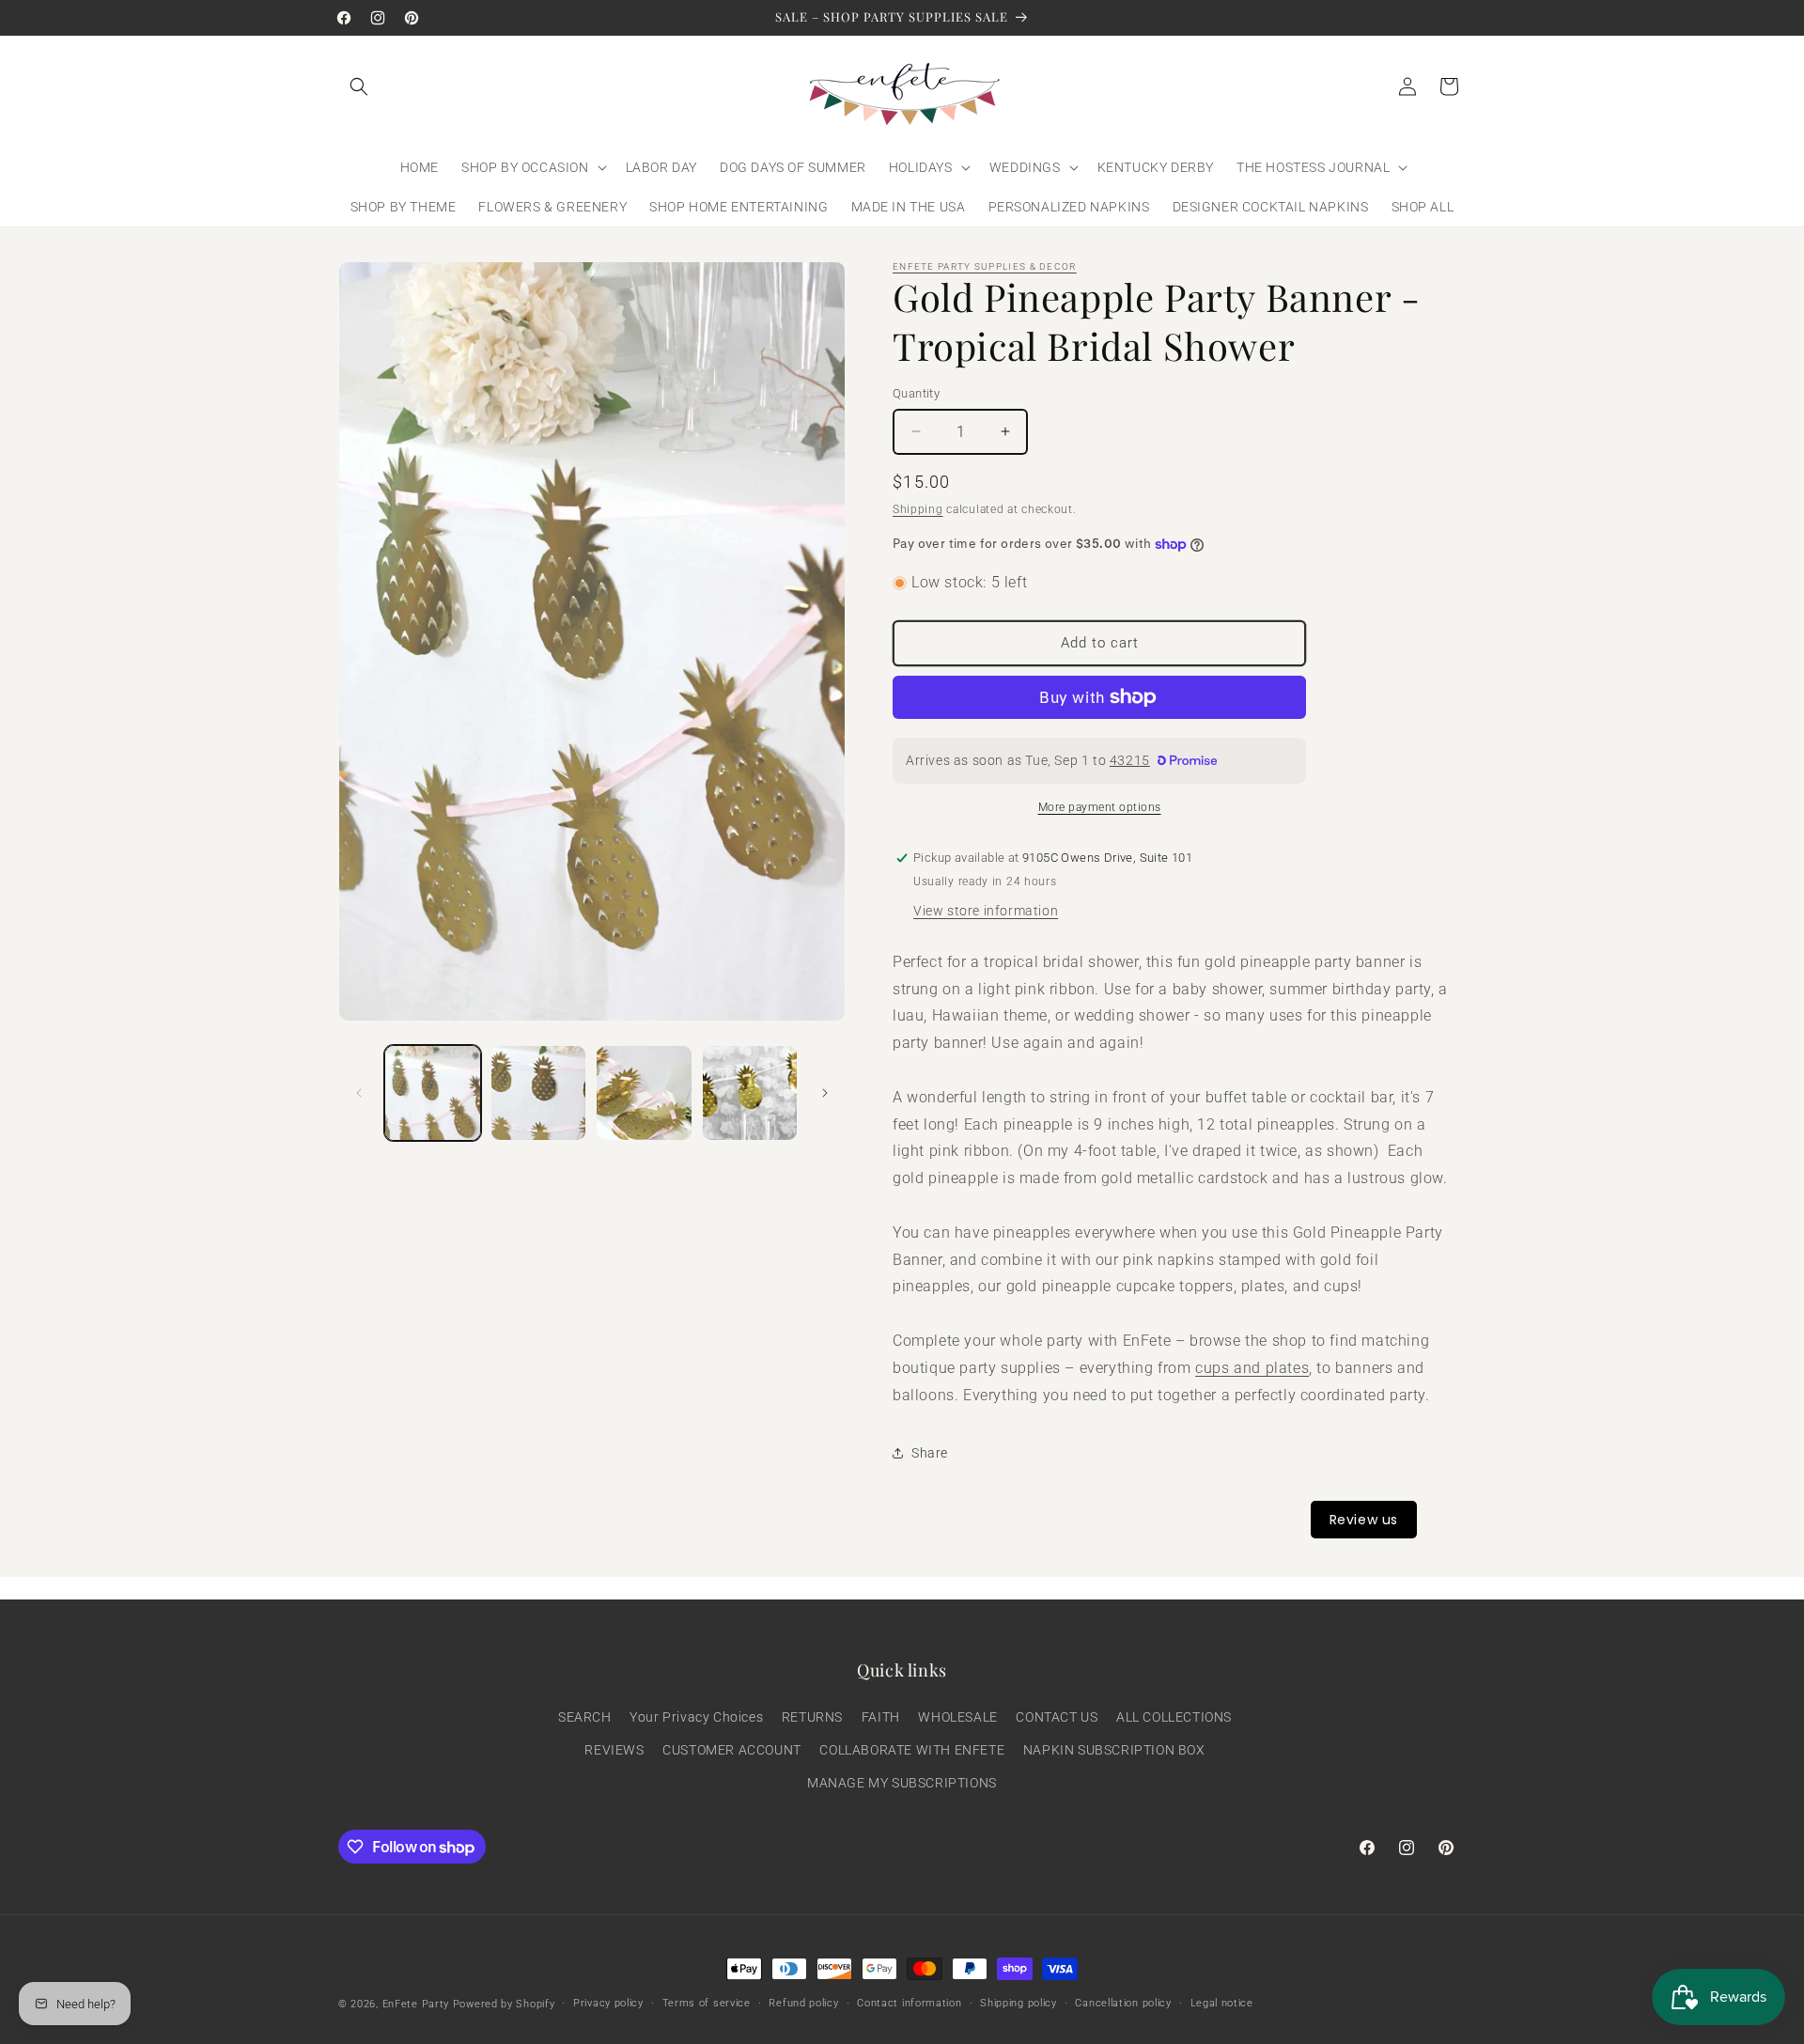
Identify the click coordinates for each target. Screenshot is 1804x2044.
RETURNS (812, 1717)
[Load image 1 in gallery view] (433, 1093)
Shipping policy (1019, 2003)
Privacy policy (608, 2003)
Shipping (918, 509)
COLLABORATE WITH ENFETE (912, 1750)
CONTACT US (1057, 1717)
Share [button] (930, 1453)
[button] (359, 86)
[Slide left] (359, 1093)
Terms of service (707, 2003)
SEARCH (585, 1717)
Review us (1364, 1520)
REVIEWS (614, 1750)
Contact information (909, 2003)
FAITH (881, 1717)
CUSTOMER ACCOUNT (732, 1750)
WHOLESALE (957, 1717)
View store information (986, 911)
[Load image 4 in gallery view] (750, 1093)
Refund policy (803, 2003)
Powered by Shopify (504, 2004)
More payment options (1100, 807)
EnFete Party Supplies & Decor (985, 266)
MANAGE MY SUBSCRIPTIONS (902, 1783)
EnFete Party (416, 2004)
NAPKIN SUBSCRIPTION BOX (1114, 1750)
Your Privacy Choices (696, 1717)
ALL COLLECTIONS (1174, 1717)
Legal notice (1222, 2003)
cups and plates (1252, 1368)
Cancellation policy (1123, 2003)
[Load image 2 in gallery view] (539, 1093)
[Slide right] (825, 1093)
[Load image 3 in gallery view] (644, 1093)
